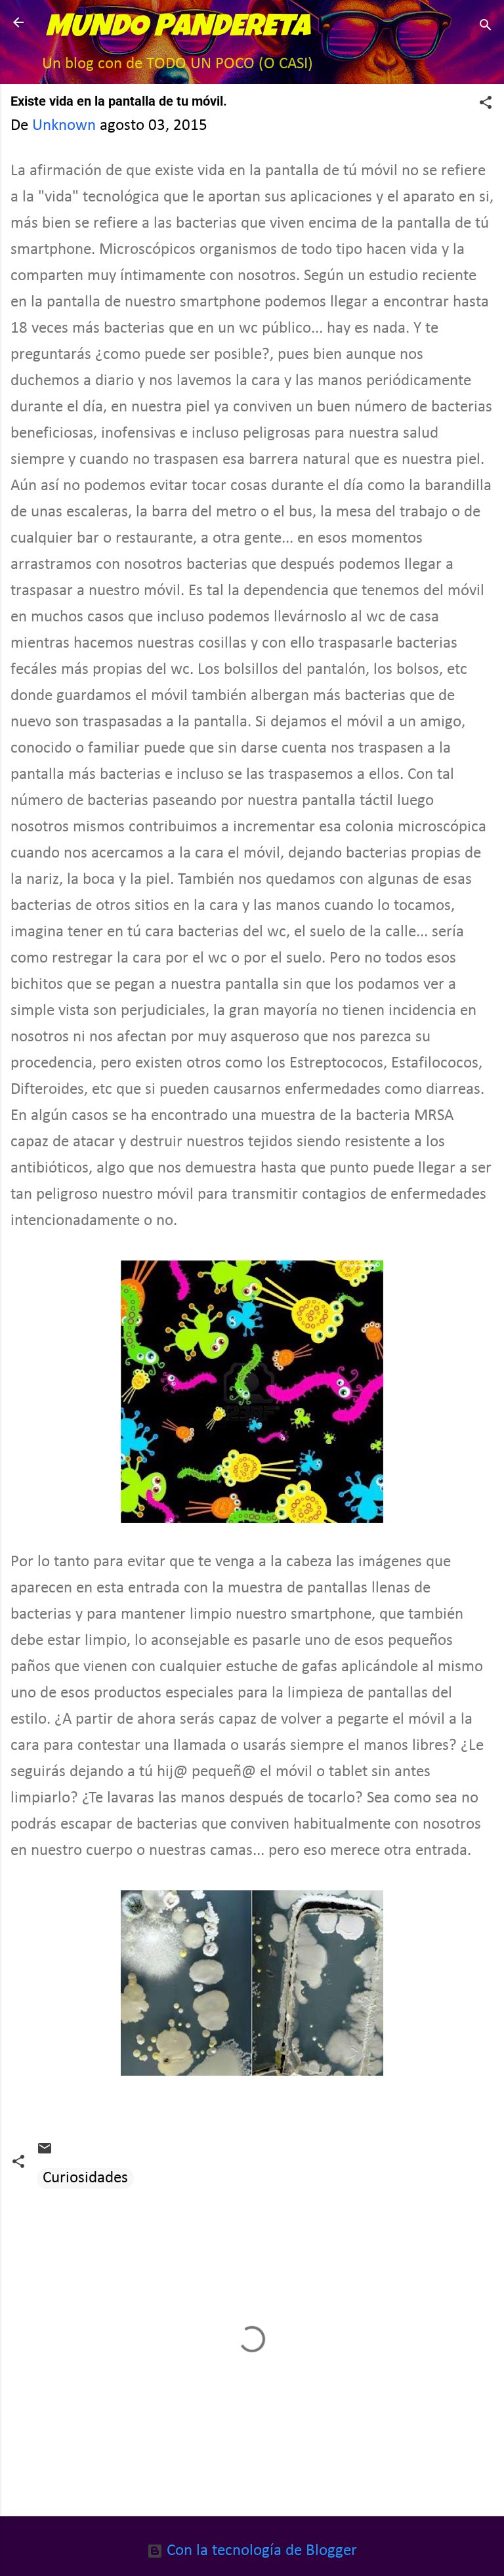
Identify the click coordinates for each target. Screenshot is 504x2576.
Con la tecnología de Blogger (260, 2551)
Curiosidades (85, 2178)
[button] (486, 104)
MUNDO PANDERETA (178, 29)
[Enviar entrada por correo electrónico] (45, 2152)
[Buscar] (486, 27)
